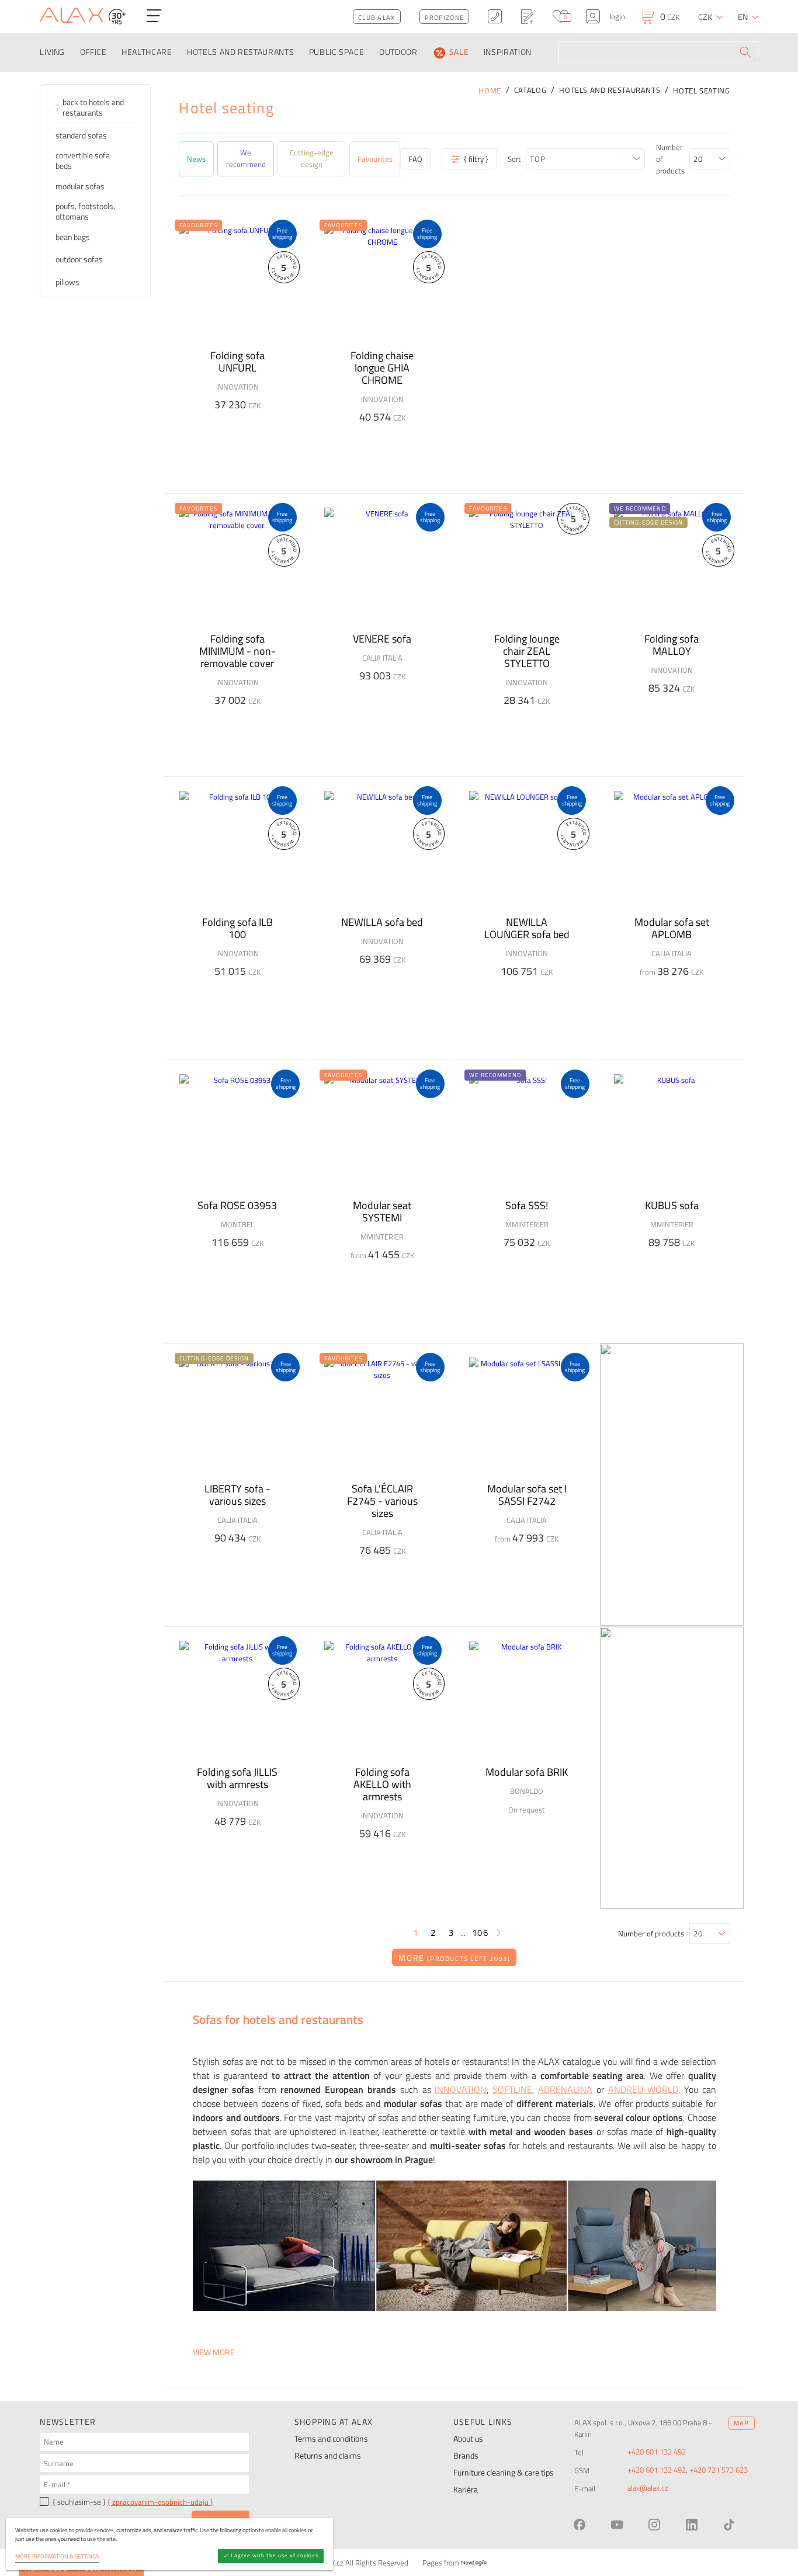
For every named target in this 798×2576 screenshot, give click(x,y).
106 (480, 1933)
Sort (514, 159)
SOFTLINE (512, 2089)
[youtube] (617, 2525)
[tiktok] (729, 2525)
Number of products (670, 159)
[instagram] (654, 2525)
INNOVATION (461, 2089)
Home (490, 91)
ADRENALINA (565, 2089)
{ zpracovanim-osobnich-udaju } (160, 2502)
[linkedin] (692, 2525)
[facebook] (580, 2525)
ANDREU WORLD (643, 2089)
